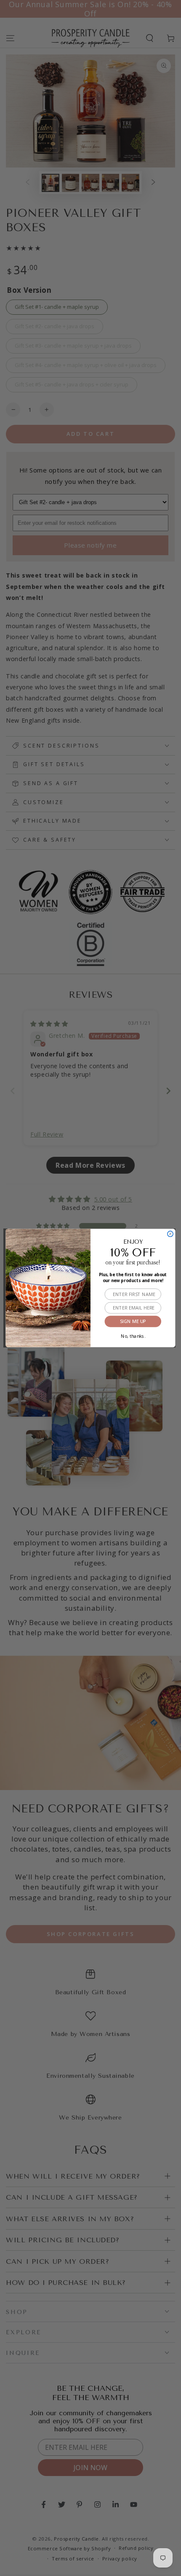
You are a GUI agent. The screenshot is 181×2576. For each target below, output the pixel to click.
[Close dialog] (170, 1234)
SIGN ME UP (133, 1322)
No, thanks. (133, 1335)
